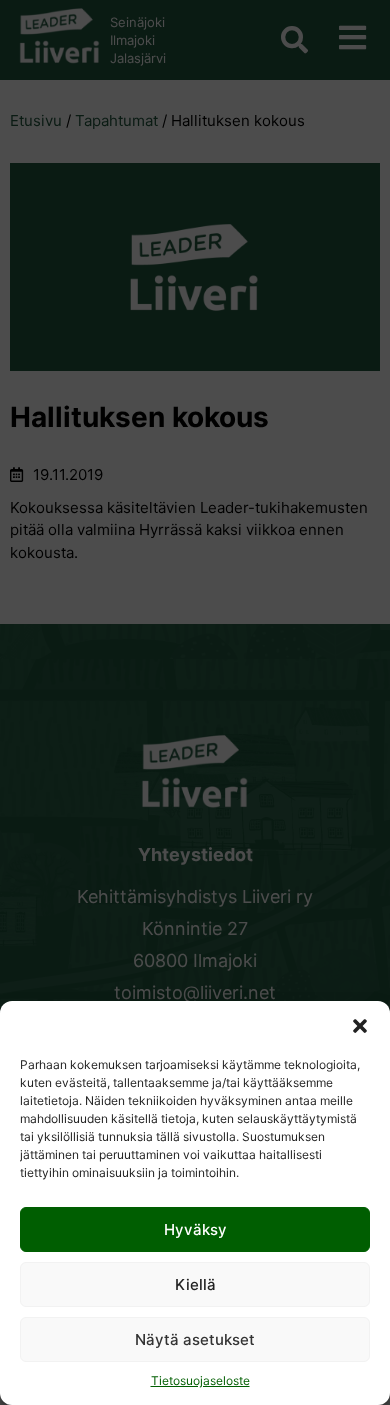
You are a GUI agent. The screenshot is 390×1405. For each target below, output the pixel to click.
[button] (360, 1026)
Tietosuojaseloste (200, 1380)
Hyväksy (195, 1229)
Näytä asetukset (195, 1339)
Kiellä (195, 1284)
